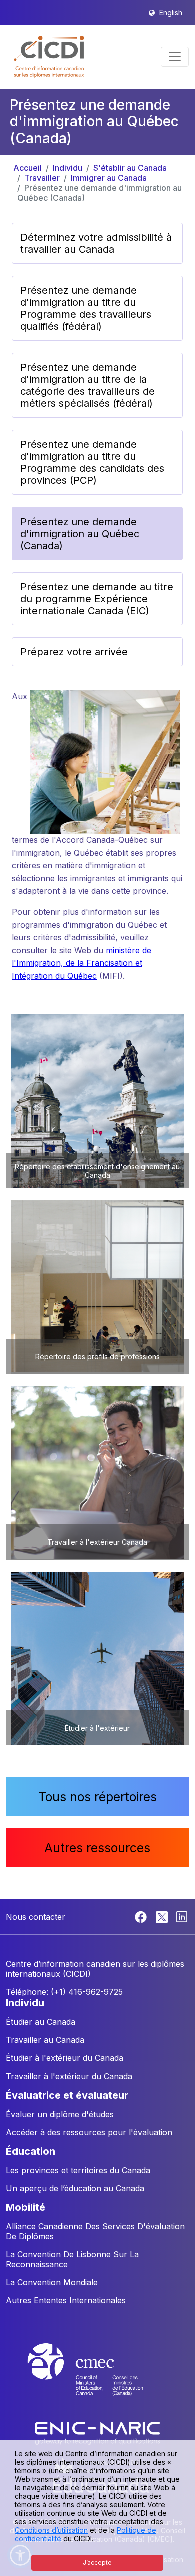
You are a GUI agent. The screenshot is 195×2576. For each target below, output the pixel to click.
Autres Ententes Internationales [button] (66, 2300)
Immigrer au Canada (109, 178)
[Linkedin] (182, 1916)
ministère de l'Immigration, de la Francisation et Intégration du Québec (82, 963)
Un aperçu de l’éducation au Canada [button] (75, 2188)
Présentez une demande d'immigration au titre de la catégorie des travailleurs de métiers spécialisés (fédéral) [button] (88, 385)
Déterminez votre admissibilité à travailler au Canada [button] (96, 243)
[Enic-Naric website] (97, 2433)
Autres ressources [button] (97, 1848)
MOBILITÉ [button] (26, 2207)
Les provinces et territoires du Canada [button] (78, 2170)
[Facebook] (142, 1916)
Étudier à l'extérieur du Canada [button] (65, 2058)
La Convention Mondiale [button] (52, 2282)
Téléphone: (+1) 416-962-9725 (64, 1992)
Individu (68, 168)
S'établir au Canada (130, 168)
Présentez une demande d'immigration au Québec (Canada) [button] (80, 534)
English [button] (171, 12)
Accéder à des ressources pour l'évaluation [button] (89, 2132)
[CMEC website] (97, 2379)
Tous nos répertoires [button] (98, 1797)
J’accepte (97, 2563)
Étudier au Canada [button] (41, 2022)
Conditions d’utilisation (51, 2530)
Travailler (42, 178)
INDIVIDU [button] (25, 2003)
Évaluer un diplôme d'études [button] (60, 2114)
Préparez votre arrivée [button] (74, 652)
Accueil (28, 168)
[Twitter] (163, 1916)
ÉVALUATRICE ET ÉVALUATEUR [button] (67, 2095)
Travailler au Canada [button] (45, 2040)
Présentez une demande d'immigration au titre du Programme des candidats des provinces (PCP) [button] (92, 462)
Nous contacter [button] (36, 1917)
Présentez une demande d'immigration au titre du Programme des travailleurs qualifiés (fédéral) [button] (86, 308)
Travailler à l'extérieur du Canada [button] (69, 2076)
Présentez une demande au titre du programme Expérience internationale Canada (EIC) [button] (97, 599)
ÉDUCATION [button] (31, 2151)
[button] (50, 57)
